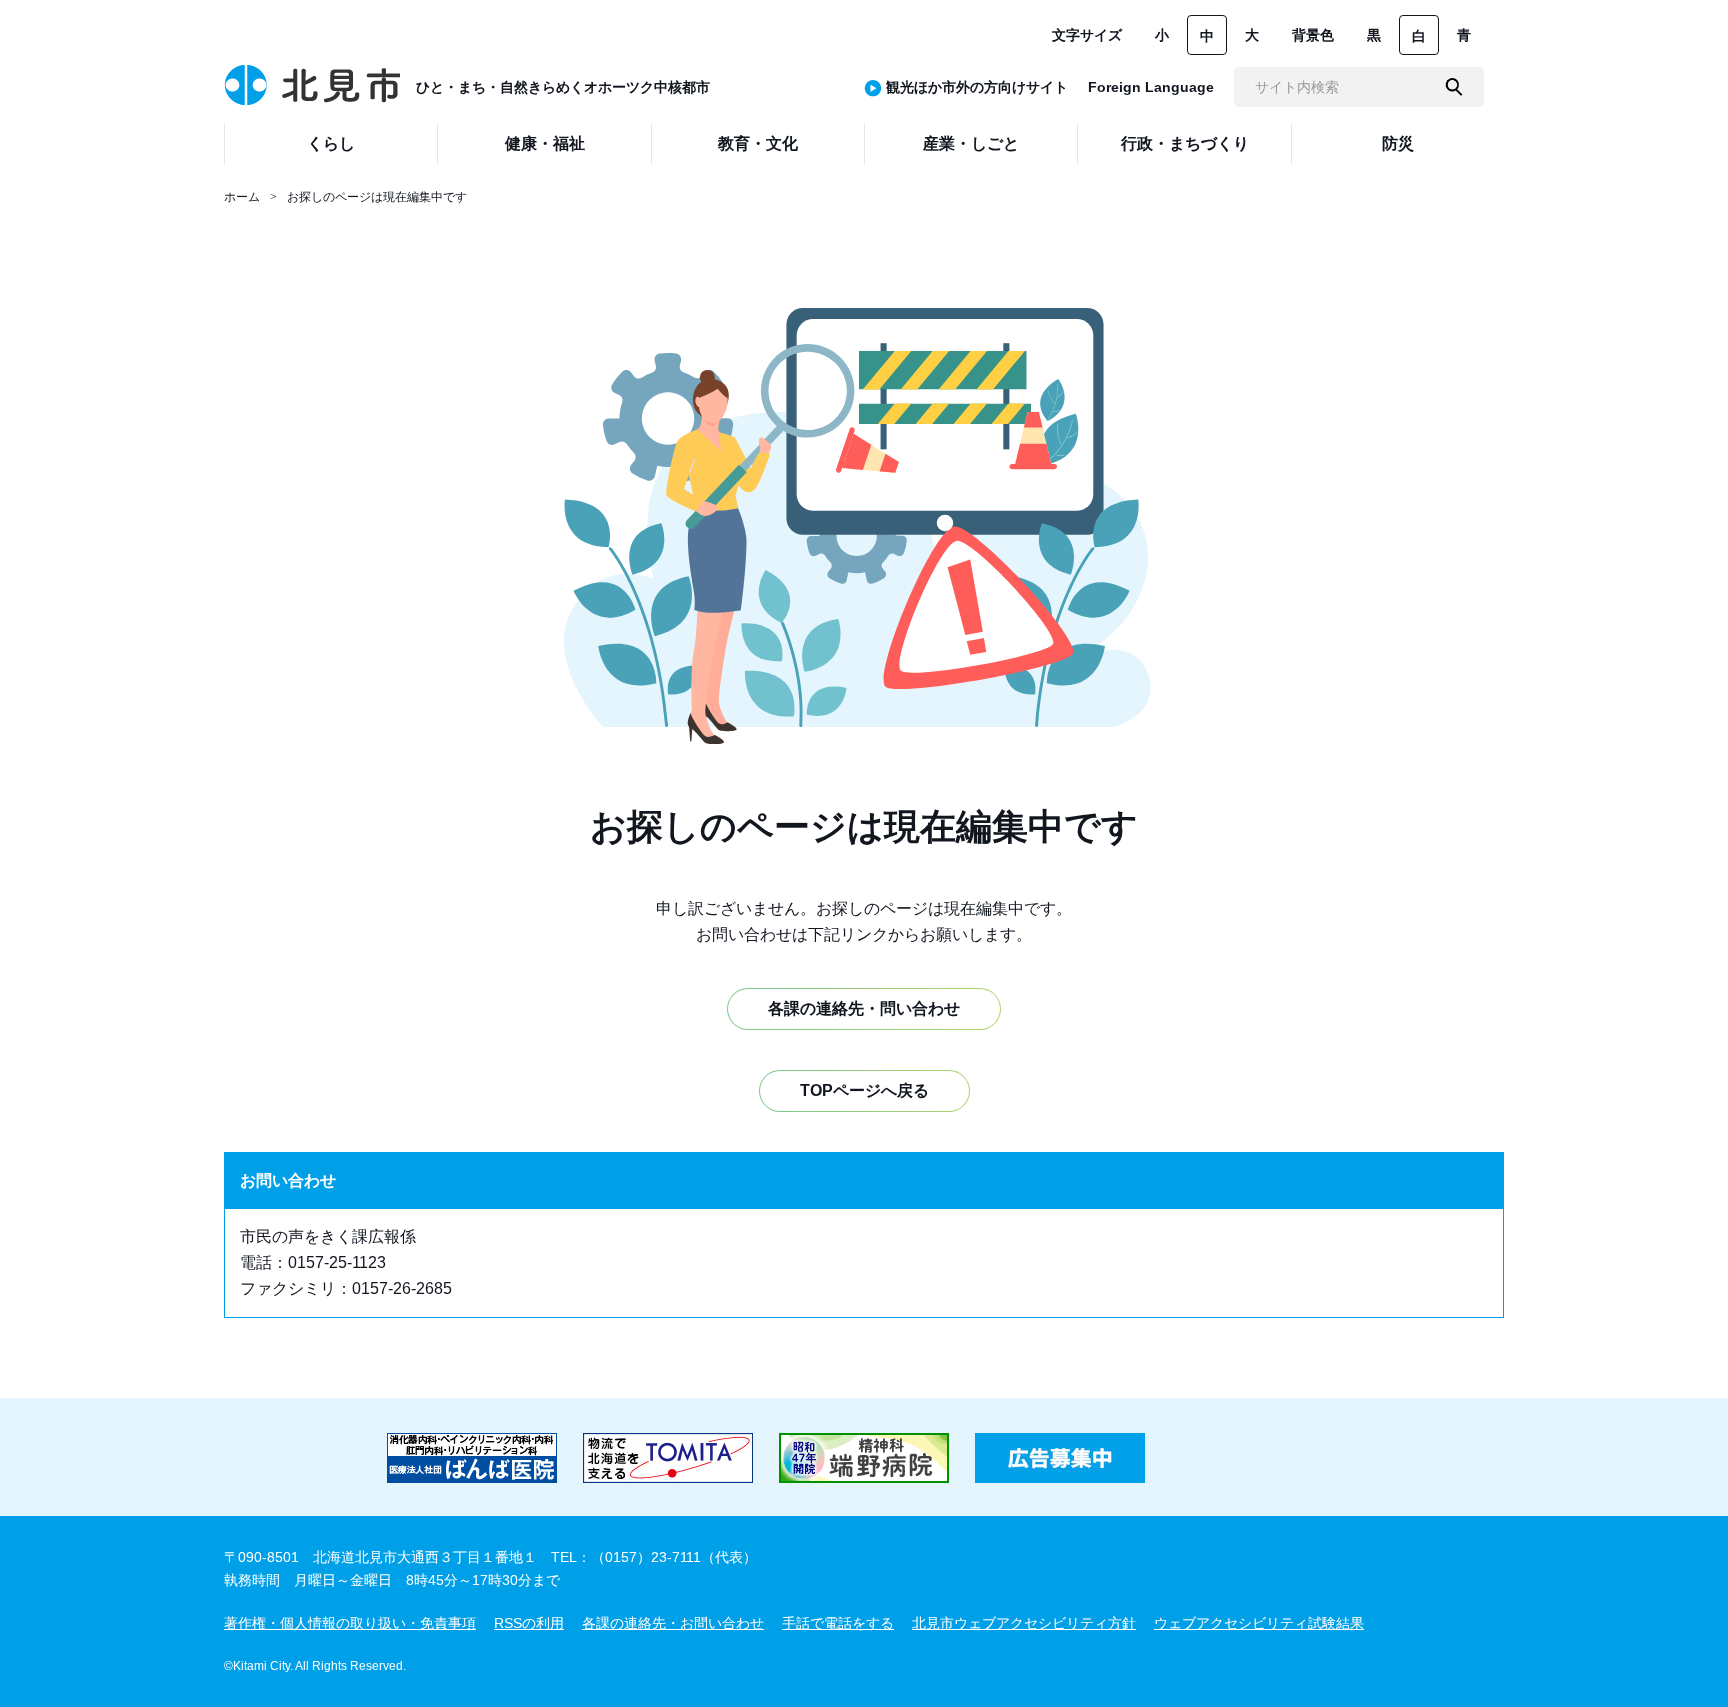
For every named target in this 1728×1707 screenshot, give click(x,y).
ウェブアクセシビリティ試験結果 (1259, 1623)
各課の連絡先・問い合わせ (864, 1008)
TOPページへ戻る (864, 1090)
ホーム (242, 197)
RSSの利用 (529, 1623)
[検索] (1454, 87)
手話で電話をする (838, 1623)
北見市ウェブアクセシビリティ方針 (1024, 1623)
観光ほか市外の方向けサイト (977, 87)
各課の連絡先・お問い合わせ (673, 1623)
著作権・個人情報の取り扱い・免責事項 (350, 1623)
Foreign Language (1151, 87)
